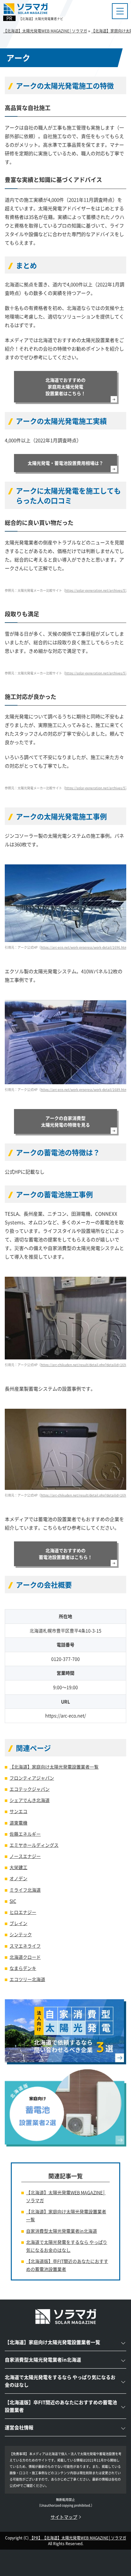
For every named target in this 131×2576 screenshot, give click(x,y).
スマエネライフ (25, 1946)
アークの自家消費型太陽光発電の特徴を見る (65, 1121)
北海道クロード (25, 1957)
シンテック (21, 1934)
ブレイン (18, 1923)
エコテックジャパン (30, 1789)
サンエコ (18, 1811)
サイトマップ (64, 2517)
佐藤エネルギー (25, 1834)
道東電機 (18, 1823)
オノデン (18, 1878)
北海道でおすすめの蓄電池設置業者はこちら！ (65, 1554)
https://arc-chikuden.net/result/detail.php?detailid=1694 (84, 1365)
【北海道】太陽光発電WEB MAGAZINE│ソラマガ (66, 2196)
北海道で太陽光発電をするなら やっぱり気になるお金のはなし (67, 2246)
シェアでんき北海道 (30, 1800)
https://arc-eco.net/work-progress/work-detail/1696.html (84, 947)
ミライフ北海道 (25, 1890)
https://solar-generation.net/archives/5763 (98, 590)
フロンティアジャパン (32, 1778)
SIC (13, 1901)
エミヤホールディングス (34, 1845)
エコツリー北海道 (27, 1979)
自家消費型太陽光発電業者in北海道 (62, 2231)
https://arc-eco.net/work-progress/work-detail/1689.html (84, 1089)
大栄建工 (18, 1867)
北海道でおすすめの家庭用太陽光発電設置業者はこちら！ (65, 387)
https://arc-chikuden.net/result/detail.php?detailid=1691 (84, 1495)
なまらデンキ (23, 1968)
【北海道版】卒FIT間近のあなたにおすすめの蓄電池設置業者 (67, 2265)
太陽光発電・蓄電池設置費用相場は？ (65, 463)
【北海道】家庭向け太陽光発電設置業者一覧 (54, 1767)
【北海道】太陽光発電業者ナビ (41, 19)
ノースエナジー (25, 1856)
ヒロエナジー (23, 1912)
